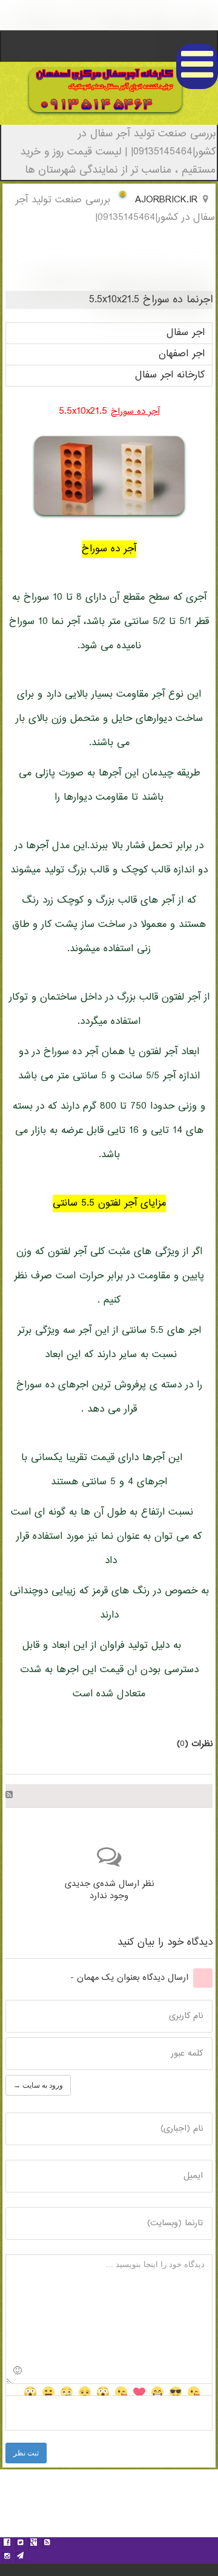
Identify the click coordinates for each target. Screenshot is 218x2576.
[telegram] (20, 2557)
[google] (33, 2544)
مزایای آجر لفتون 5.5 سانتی (109, 1203)
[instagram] (7, 2557)
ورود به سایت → (38, 2085)
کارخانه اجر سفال (170, 375)
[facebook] (7, 2544)
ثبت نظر (26, 2453)
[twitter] (20, 2544)
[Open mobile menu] (197, 66)
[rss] (47, 2544)
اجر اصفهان (182, 354)
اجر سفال (186, 333)
